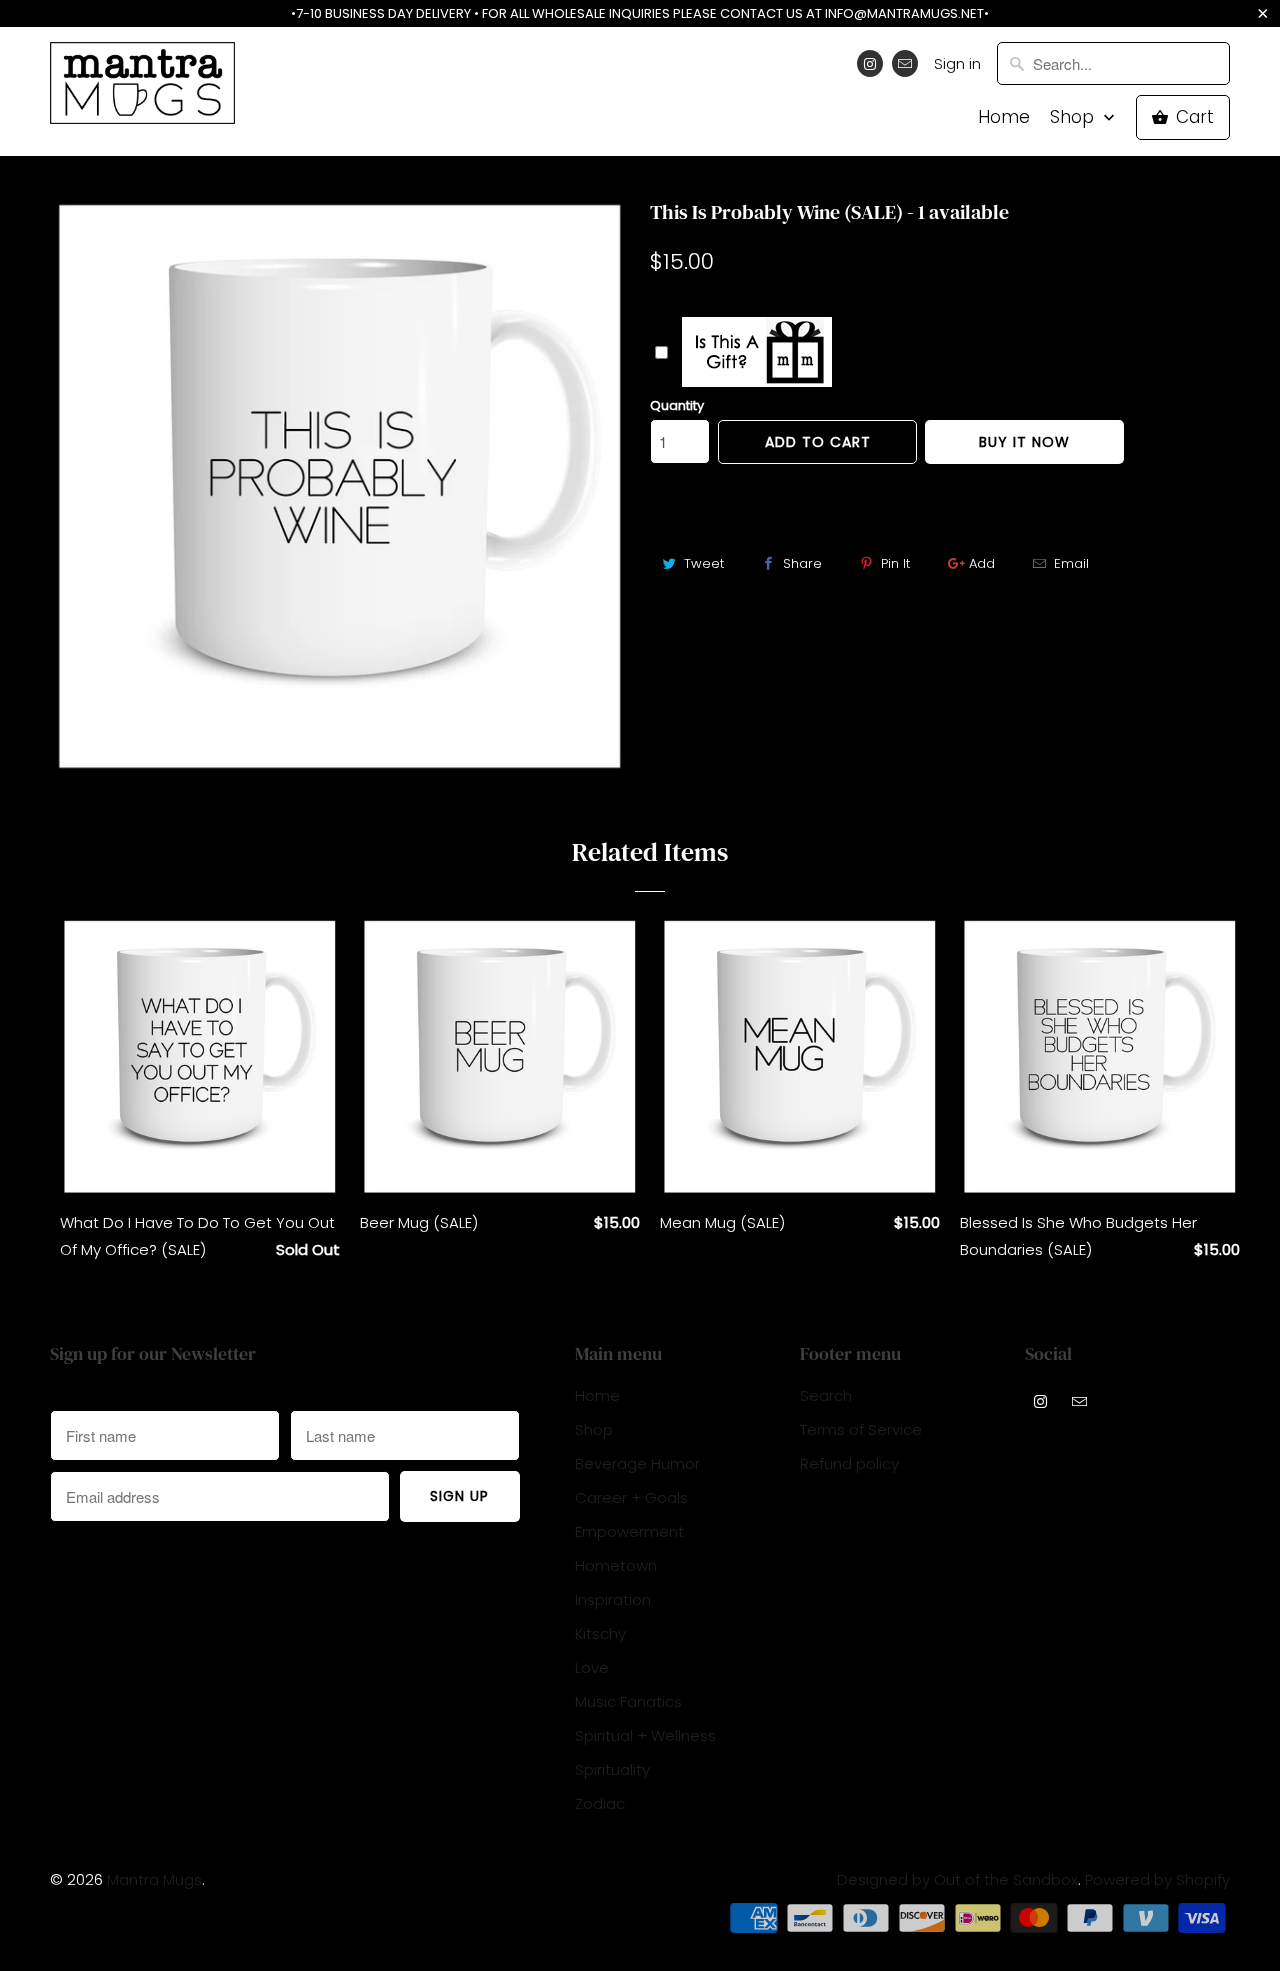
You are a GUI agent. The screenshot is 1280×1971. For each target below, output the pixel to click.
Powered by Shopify (1157, 1879)
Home (1004, 117)
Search (826, 1395)
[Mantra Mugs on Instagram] (870, 63)
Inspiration (613, 1599)
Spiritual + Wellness (645, 1735)
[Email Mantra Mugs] (905, 63)
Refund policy (849, 1463)
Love (592, 1667)
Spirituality (612, 1769)
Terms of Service (861, 1429)
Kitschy (600, 1633)
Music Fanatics (628, 1701)
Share (802, 563)
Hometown (616, 1565)
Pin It (895, 563)
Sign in (957, 63)
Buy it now (1024, 442)
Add (982, 563)
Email (1071, 563)
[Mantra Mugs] (142, 89)
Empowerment (629, 1531)
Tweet (704, 563)
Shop (1074, 117)
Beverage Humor (637, 1463)
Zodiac (600, 1803)
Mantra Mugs (154, 1879)
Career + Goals (631, 1497)
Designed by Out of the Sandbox (957, 1879)
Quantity (677, 405)
